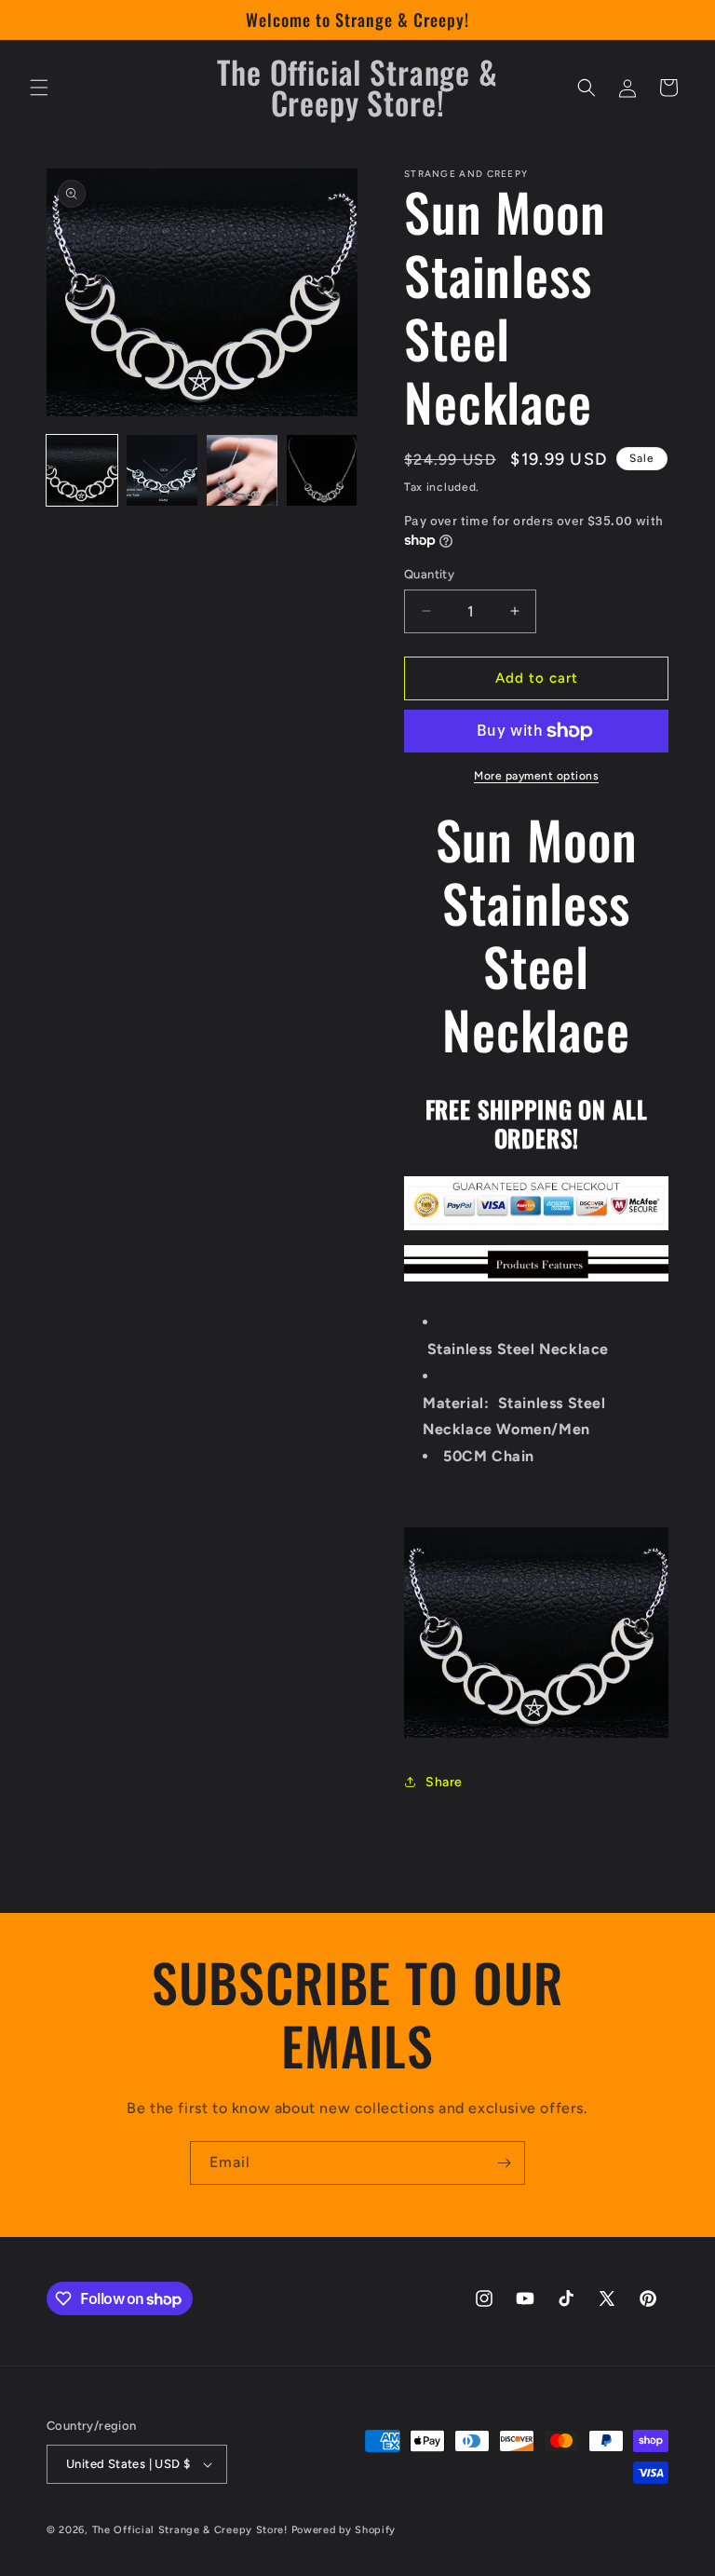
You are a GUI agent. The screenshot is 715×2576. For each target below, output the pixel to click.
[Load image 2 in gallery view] (162, 470)
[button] (39, 88)
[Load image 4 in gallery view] (322, 470)
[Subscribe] (504, 2163)
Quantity (429, 574)
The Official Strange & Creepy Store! (190, 2530)
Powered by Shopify (344, 2530)
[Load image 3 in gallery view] (242, 470)
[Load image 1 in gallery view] (82, 470)
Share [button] (444, 1782)
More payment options (536, 776)
